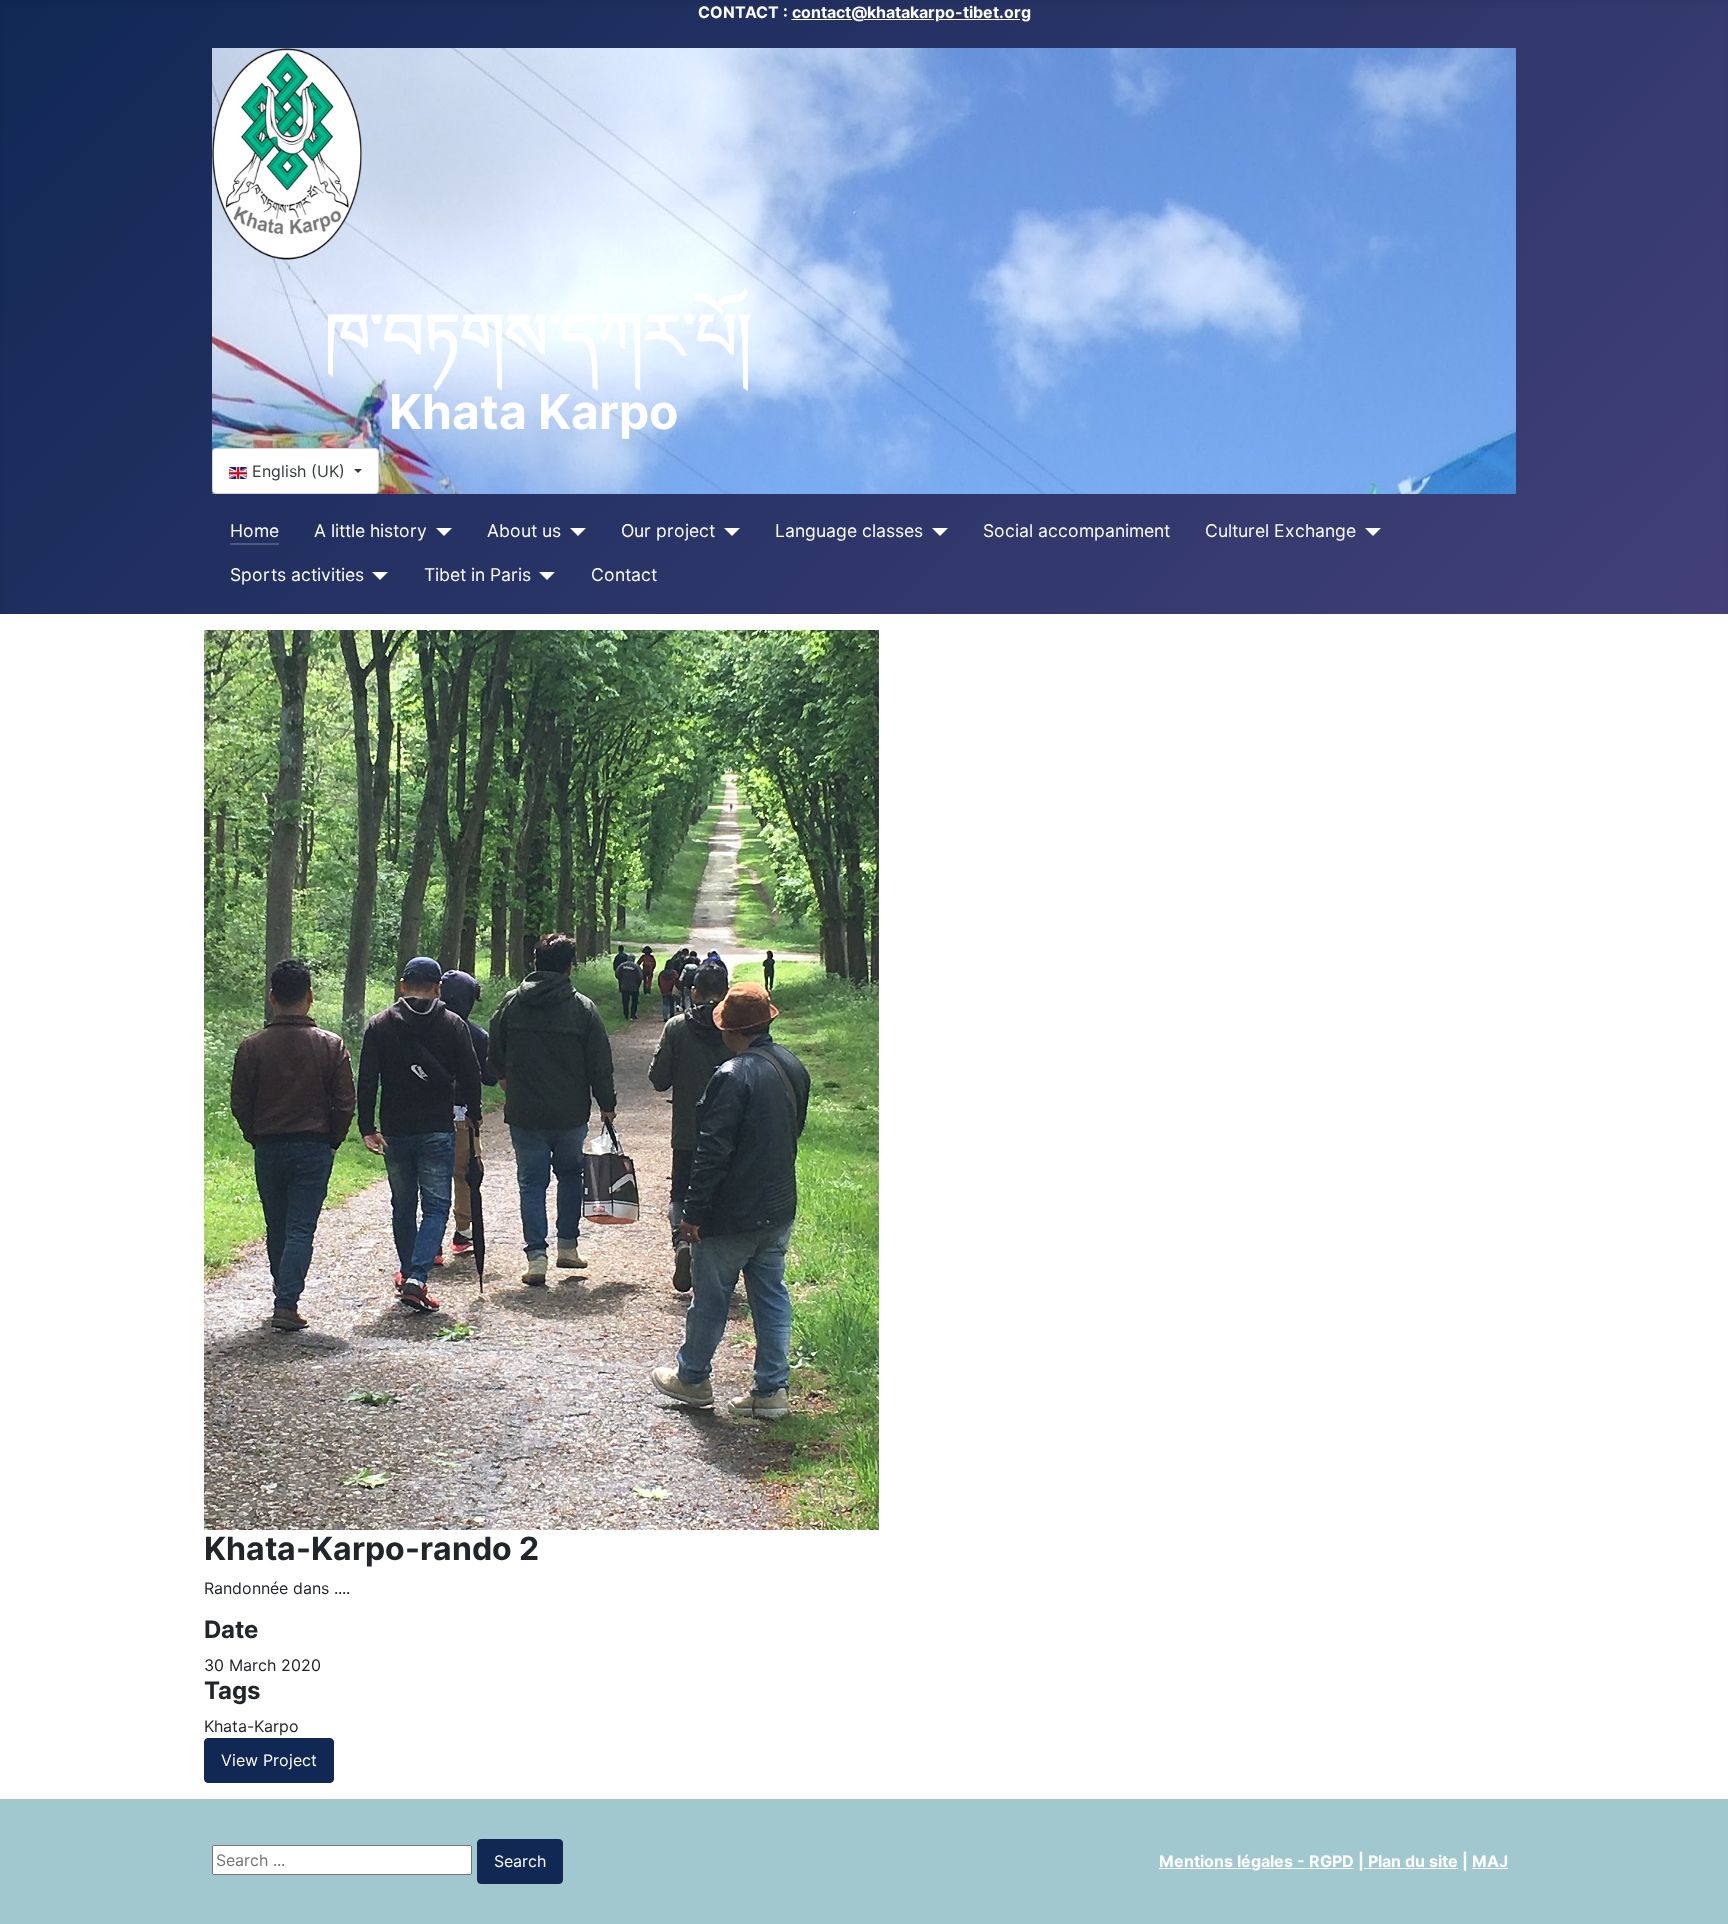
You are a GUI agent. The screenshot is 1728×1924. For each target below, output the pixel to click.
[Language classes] (935, 531)
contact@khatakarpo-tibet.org (911, 12)
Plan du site (1411, 1861)
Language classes (849, 530)
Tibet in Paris (477, 574)
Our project (668, 530)
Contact (624, 574)
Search (520, 1861)
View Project (269, 1760)
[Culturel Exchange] (1368, 531)
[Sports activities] (376, 575)
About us (524, 530)
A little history (370, 530)
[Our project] (727, 531)
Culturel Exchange (1280, 530)
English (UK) (298, 471)
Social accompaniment (1076, 530)
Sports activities (297, 574)
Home (254, 530)
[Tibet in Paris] (543, 575)
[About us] (573, 531)
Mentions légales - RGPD (1256, 1861)
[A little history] (439, 531)
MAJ (1490, 1861)
